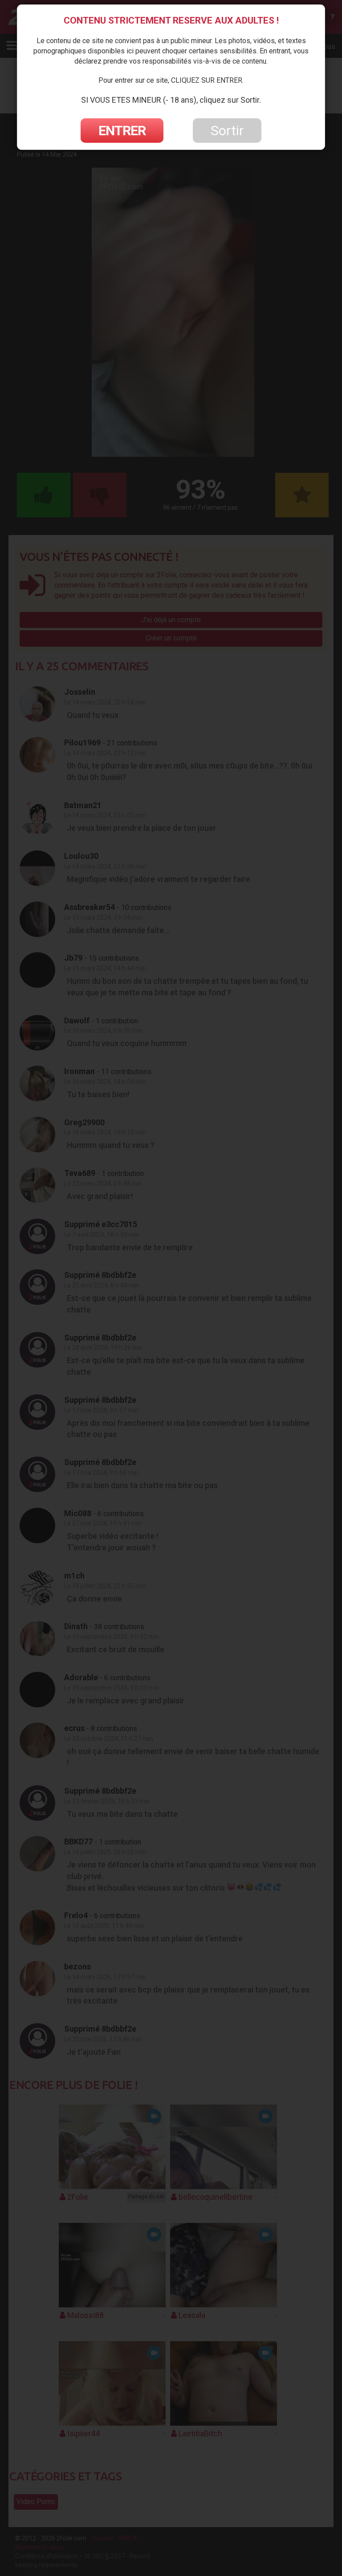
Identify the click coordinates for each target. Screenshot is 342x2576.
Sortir (227, 131)
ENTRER (122, 131)
